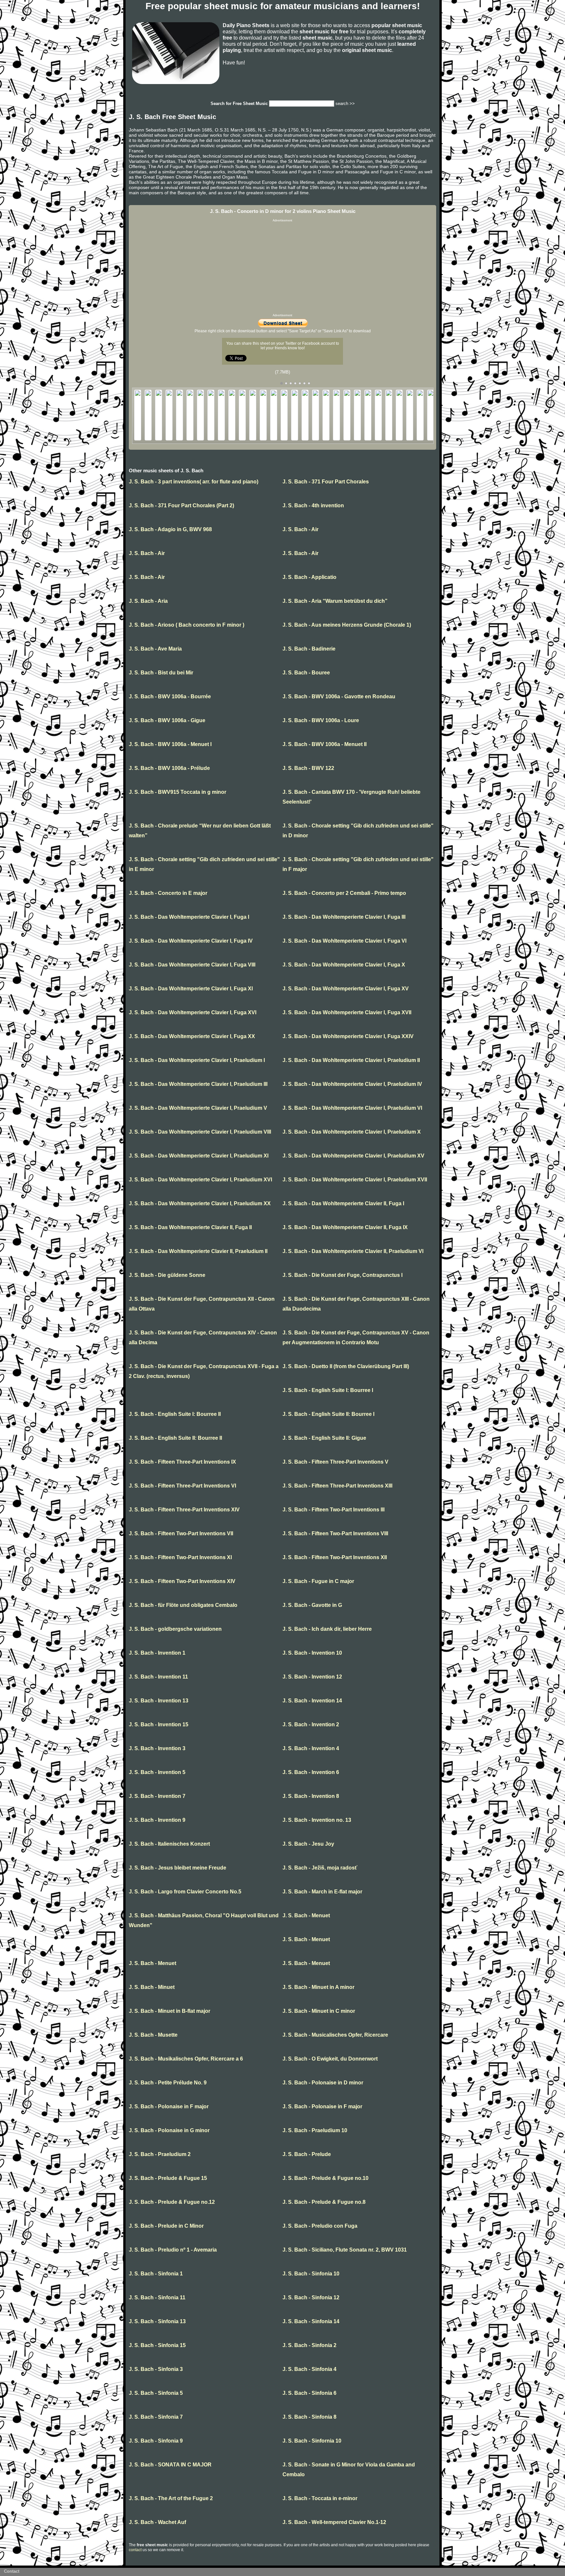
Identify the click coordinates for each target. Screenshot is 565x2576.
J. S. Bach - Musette (153, 2035)
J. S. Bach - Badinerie (309, 649)
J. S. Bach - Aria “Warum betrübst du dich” (335, 601)
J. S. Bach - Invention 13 (159, 1701)
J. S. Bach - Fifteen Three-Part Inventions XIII (337, 1486)
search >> (345, 104)
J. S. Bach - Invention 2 (311, 1724)
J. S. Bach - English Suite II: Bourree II (175, 1438)
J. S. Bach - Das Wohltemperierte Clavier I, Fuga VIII (192, 965)
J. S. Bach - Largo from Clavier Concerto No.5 (185, 1892)
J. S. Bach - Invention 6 (311, 1772)
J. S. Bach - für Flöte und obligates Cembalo (183, 1605)
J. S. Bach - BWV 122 (308, 768)
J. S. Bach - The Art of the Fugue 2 (171, 2498)
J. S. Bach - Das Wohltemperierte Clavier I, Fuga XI (191, 989)
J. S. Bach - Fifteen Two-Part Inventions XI (180, 1557)
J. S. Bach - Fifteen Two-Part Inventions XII (335, 1557)
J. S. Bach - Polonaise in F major (169, 2106)
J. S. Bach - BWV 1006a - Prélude (169, 768)
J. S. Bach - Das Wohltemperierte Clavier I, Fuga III (344, 917)
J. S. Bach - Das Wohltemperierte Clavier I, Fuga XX (192, 1036)
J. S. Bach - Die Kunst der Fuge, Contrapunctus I (342, 1275)
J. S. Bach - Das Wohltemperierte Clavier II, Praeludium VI (353, 1251)
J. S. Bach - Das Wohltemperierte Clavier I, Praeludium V (198, 1108)
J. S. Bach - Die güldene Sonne (167, 1275)
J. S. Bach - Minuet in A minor (318, 1987)
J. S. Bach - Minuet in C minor (319, 2011)
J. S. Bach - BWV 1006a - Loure (321, 720)
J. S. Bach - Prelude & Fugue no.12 (172, 2202)
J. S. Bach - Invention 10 (312, 1653)
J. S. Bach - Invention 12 (312, 1677)
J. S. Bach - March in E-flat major (322, 1892)
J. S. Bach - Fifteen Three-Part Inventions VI (182, 1486)
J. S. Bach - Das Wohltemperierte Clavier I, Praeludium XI (199, 1156)
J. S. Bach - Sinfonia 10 (311, 2274)
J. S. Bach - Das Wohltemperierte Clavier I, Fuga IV (191, 941)
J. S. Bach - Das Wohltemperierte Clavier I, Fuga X (344, 965)
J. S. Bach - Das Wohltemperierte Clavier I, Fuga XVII (347, 1012)
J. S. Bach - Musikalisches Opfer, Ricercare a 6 (186, 2059)
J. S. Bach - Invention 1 (157, 1653)
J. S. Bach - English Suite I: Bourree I (328, 1390)
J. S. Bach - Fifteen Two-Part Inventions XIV (182, 1581)
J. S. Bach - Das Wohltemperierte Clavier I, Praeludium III (198, 1084)
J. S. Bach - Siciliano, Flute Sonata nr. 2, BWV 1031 (345, 2250)
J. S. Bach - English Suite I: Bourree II (175, 1414)
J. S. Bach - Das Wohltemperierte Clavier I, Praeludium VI (352, 1108)
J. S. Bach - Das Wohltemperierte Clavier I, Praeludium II (351, 1060)
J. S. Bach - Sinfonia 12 (311, 2298)
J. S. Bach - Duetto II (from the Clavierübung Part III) (346, 1366)
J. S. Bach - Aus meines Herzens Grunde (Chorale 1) (347, 625)
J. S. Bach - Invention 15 (159, 1724)
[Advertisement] (282, 268)
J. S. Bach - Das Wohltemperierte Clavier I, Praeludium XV (353, 1156)
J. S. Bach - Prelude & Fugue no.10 (325, 2178)
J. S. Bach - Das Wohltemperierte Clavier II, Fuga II (190, 1227)
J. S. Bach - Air (300, 529)
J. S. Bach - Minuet (152, 1987)
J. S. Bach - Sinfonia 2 (309, 2345)
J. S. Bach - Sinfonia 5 (156, 2393)
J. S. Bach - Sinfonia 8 (309, 2417)
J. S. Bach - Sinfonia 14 (311, 2321)
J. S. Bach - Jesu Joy (308, 1844)
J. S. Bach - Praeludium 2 (160, 2154)
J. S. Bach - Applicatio (309, 577)
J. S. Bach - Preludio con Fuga (320, 2226)
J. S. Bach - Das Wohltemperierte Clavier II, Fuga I (343, 1203)
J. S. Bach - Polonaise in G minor (169, 2130)
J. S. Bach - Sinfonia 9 (156, 2441)
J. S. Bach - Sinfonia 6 (309, 2393)
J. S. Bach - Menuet (306, 1915)
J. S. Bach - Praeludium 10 (315, 2130)
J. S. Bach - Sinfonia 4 (309, 2369)
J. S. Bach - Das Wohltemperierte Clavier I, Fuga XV (346, 989)
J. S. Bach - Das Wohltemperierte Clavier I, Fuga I (189, 917)
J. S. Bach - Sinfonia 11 (157, 2298)
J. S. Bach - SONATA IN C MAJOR (170, 2465)
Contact (12, 2571)
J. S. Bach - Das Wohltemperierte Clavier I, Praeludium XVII (355, 1180)
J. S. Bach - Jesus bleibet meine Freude (178, 1868)
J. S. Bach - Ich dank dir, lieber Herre (327, 1629)
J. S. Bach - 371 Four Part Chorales (326, 482)
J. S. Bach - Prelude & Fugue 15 (168, 2178)
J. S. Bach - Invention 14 (312, 1701)
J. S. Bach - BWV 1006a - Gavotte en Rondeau (339, 696)
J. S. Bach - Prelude (307, 2154)
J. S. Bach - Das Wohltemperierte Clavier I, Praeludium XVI (200, 1180)
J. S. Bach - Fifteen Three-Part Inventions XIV (184, 1510)
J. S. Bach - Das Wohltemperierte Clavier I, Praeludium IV (352, 1084)
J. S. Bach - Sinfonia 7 (156, 2417)
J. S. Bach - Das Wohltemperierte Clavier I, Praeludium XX (200, 1203)
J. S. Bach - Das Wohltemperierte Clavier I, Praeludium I (197, 1060)
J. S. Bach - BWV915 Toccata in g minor (178, 792)
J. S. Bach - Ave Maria (155, 649)
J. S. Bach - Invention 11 (158, 1677)
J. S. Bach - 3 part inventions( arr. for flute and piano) (194, 482)
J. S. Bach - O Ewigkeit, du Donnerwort (330, 2059)
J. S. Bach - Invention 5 (157, 1772)
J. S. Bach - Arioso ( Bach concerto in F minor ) (187, 625)
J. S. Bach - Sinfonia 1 (156, 2274)
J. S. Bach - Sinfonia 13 (157, 2321)
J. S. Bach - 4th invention (313, 505)
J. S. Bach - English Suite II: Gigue (324, 1438)
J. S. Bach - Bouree (306, 673)
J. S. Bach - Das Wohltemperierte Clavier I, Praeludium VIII (200, 1132)
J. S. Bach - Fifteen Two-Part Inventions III (334, 1510)
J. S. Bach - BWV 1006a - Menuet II (325, 744)
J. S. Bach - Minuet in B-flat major (170, 2011)
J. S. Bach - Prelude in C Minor (166, 2226)
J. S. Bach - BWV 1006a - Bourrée (170, 696)
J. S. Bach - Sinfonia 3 (156, 2369)
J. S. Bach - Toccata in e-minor (320, 2498)
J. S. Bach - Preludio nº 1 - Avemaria (173, 2250)
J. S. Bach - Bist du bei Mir (161, 673)
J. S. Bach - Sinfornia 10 (312, 2441)
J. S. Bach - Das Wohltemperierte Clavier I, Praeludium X (352, 1132)
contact (135, 2550)
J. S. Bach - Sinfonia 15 (157, 2345)
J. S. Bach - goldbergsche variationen (175, 1629)
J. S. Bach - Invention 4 (311, 1748)
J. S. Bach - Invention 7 (157, 1796)
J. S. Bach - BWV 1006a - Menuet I (170, 744)
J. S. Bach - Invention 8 (311, 1796)
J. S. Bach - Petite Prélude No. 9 (168, 2083)
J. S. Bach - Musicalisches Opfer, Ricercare (335, 2035)
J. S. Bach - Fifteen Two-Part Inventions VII (181, 1533)
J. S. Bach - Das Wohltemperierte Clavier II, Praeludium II (198, 1251)
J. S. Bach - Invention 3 (157, 1748)
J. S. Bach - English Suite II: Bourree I (328, 1414)
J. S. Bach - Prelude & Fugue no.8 (324, 2202)
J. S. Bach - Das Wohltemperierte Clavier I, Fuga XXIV (348, 1036)
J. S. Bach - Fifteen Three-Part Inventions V (335, 1462)
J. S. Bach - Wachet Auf (157, 2522)
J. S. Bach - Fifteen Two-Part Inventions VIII (335, 1533)
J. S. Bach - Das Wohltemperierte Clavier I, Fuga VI (344, 941)
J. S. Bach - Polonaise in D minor (323, 2083)
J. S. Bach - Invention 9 (157, 1820)
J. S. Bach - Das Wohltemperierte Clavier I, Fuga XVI (193, 1012)
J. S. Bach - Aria (148, 601)
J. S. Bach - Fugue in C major (318, 1581)
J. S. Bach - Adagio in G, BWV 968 (170, 529)
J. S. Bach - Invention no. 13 (317, 1820)
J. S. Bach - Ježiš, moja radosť (320, 1868)
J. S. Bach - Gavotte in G (312, 1605)
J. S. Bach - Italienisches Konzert (169, 1844)
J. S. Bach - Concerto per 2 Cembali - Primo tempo (344, 893)
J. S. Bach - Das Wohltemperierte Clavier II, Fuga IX (345, 1227)
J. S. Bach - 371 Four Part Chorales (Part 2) (181, 505)
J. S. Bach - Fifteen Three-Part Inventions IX (182, 1462)
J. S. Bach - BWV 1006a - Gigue (167, 720)
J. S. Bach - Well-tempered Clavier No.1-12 (334, 2522)
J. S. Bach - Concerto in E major (168, 893)
